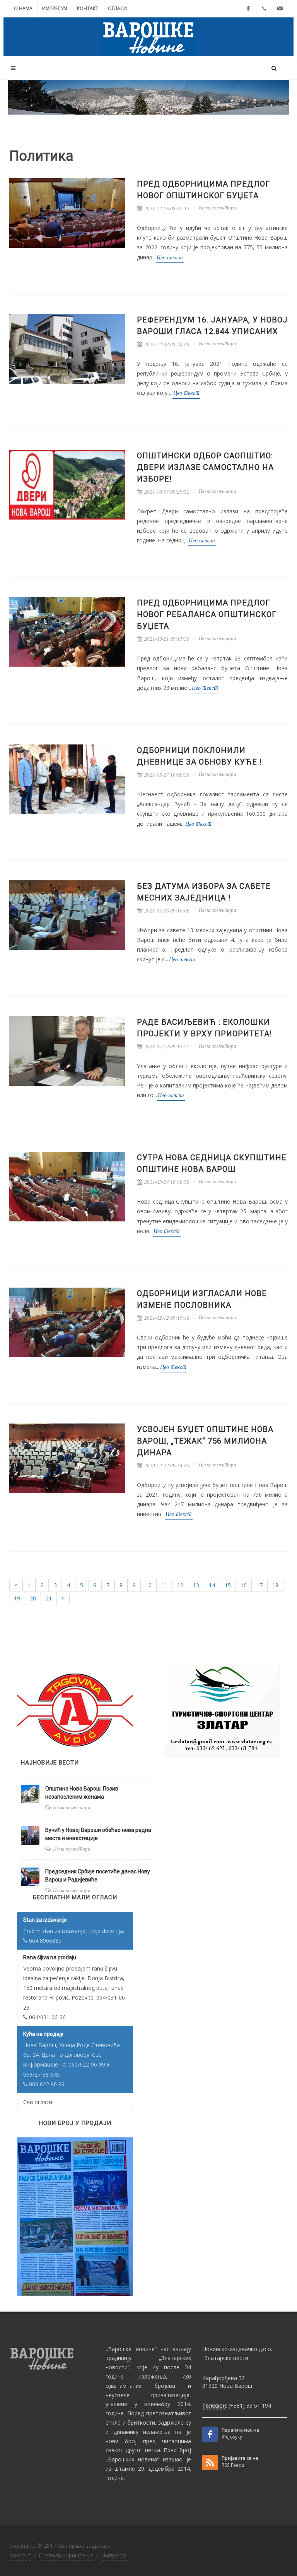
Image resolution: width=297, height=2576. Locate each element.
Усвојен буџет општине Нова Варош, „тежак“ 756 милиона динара (205, 1441)
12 (180, 1585)
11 (164, 1585)
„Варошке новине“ (131, 2349)
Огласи (117, 8)
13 (196, 1585)
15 (228, 1585)
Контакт (88, 8)
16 (244, 1585)
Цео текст (170, 258)
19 (17, 1598)
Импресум (55, 8)
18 (275, 1585)
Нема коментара (218, 208)
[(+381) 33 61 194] (264, 9)
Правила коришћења (66, 2555)
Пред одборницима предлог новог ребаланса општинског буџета (207, 614)
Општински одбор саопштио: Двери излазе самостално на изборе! (205, 467)
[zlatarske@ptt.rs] (280, 9)
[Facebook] (248, 9)
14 (212, 1585)
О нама (23, 8)
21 (49, 1598)
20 (33, 1598)
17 (259, 1585)
